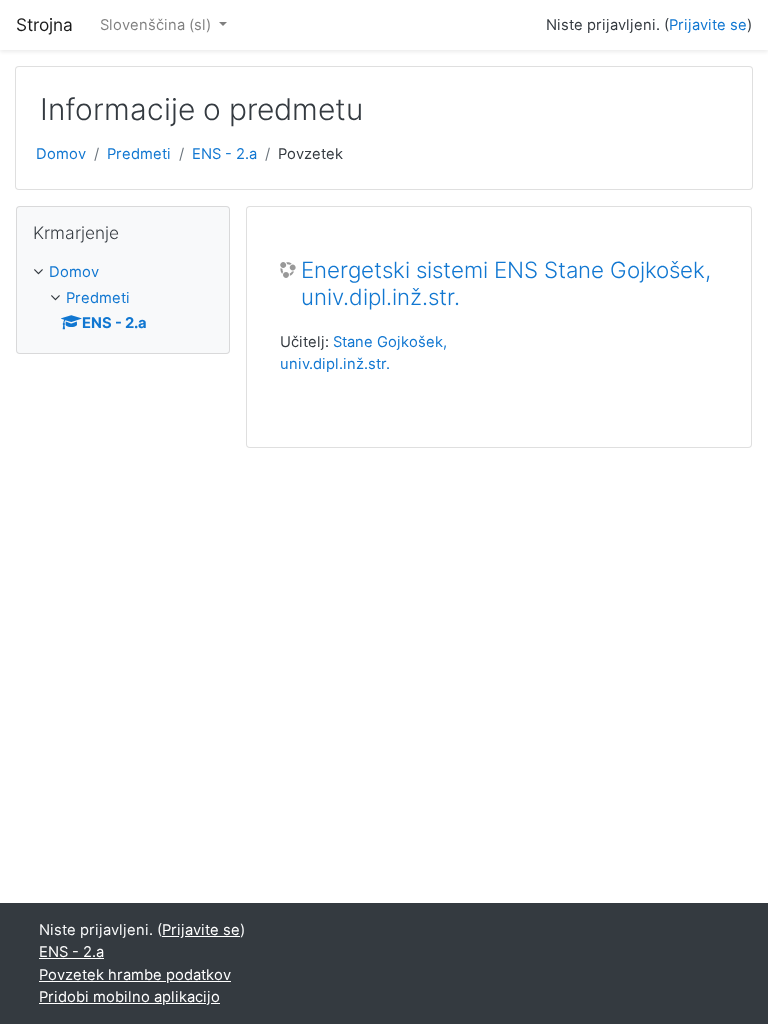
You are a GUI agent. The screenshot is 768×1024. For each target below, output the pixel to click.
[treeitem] (123, 272)
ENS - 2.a (224, 154)
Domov (61, 154)
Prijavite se (708, 25)
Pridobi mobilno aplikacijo (129, 997)
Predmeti (139, 154)
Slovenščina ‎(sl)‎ (157, 25)
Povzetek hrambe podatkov (135, 975)
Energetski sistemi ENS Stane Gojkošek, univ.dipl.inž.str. (506, 283)
